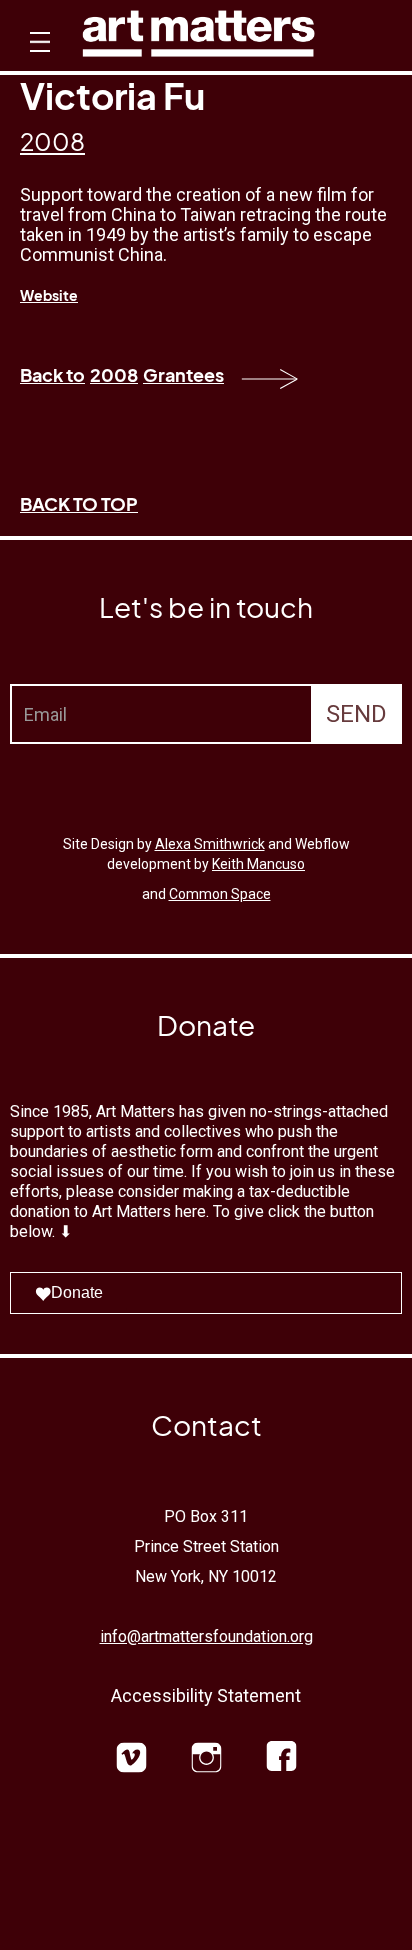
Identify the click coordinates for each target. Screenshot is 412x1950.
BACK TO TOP (79, 503)
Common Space (220, 894)
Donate (77, 1292)
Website (49, 295)
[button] (37, 60)
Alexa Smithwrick (210, 844)
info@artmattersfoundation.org (206, 1636)
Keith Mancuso (258, 864)
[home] (198, 38)
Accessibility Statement (206, 1695)
